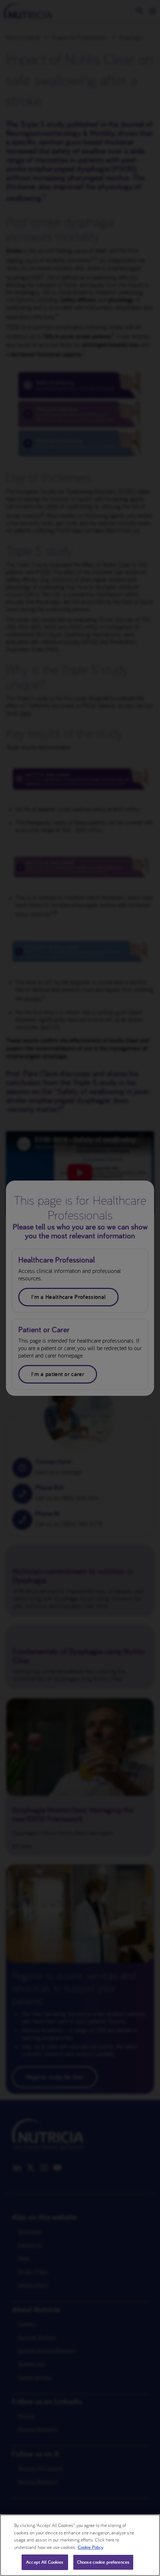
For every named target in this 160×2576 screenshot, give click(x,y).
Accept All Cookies (45, 2562)
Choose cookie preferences (103, 2562)
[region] (80, 2545)
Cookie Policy (91, 2547)
